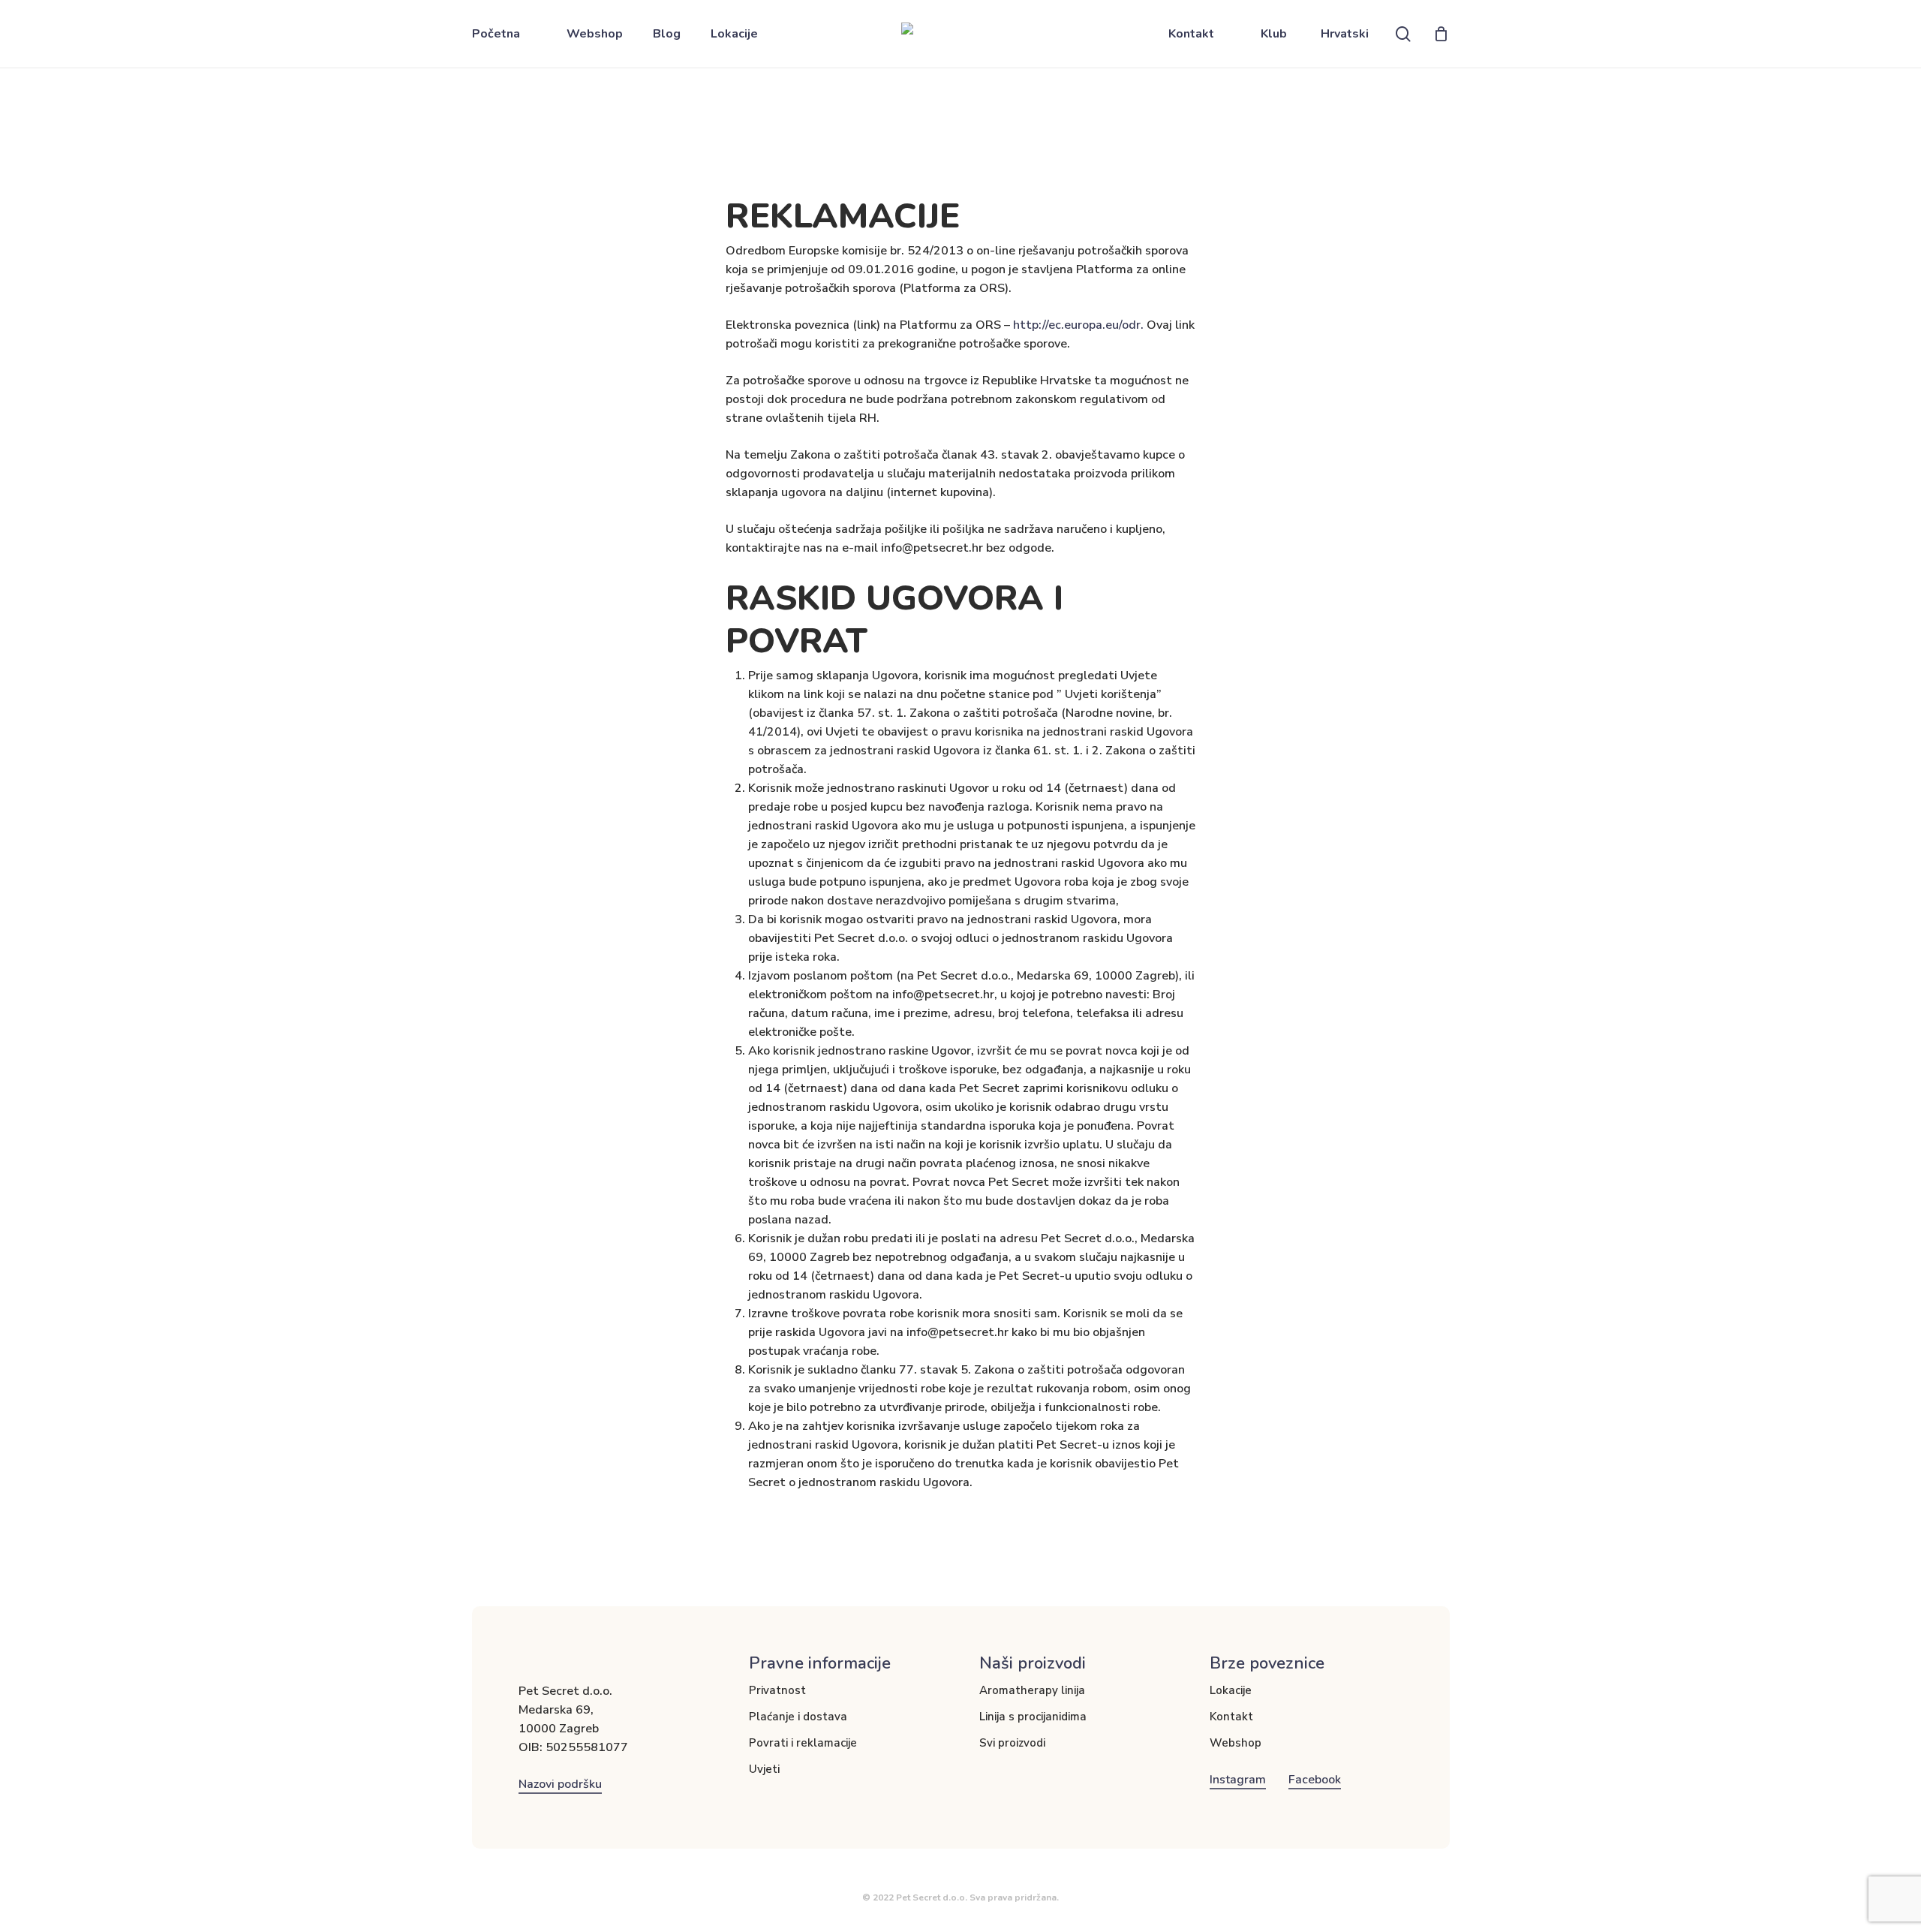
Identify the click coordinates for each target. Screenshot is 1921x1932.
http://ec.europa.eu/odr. (1080, 325)
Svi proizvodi (1012, 1743)
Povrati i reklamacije (803, 1743)
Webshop (1236, 1743)
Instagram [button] (1238, 1780)
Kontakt (1231, 1717)
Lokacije (1231, 1690)
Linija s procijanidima (1033, 1717)
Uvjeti (764, 1769)
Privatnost (777, 1690)
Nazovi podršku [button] (560, 1784)
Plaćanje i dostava (798, 1717)
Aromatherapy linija (1032, 1690)
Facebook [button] (1315, 1780)
